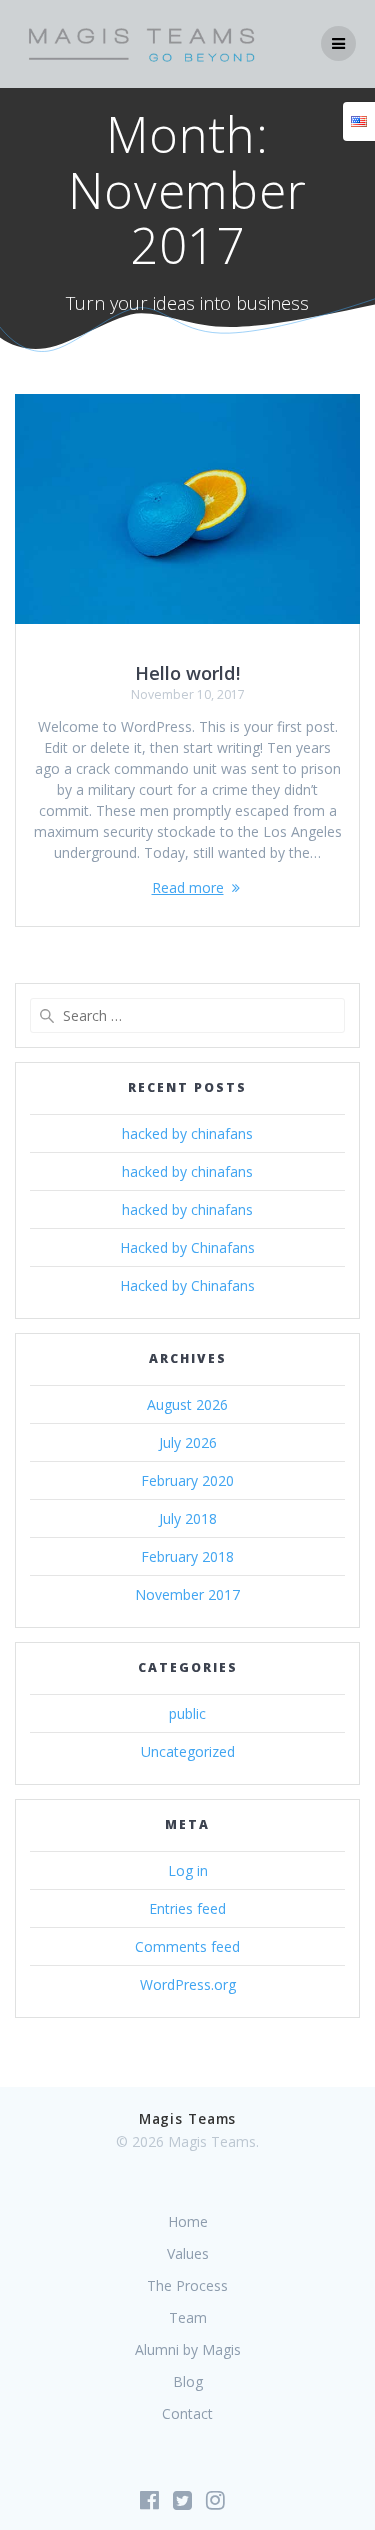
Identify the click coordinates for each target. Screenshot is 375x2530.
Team (188, 2317)
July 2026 (188, 1442)
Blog (188, 2381)
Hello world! (187, 672)
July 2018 (188, 1518)
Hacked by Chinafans (187, 1247)
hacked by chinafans (187, 1133)
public (187, 1713)
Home (188, 2221)
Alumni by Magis (188, 2349)
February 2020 (187, 1480)
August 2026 (187, 1404)
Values (188, 2253)
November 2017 (187, 1594)
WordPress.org (188, 1984)
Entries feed (187, 1908)
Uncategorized (188, 1751)
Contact (187, 2413)
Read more (188, 887)
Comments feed (187, 1946)
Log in (188, 1870)
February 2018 (187, 1556)
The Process (187, 2285)
